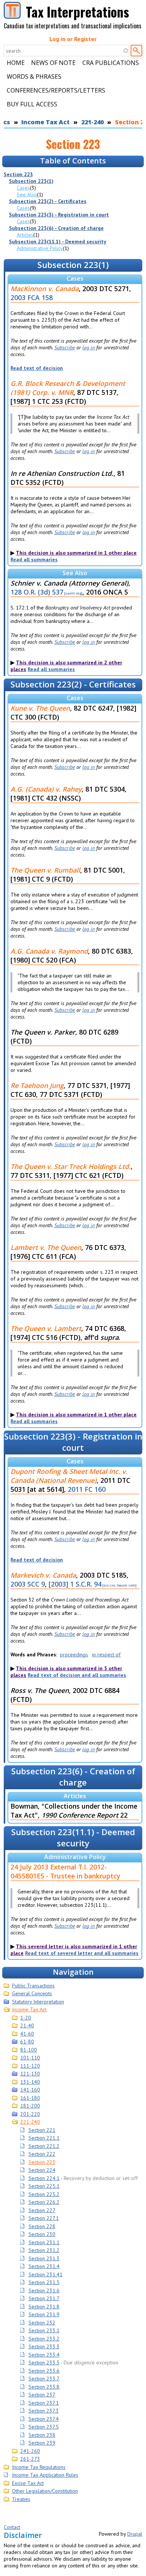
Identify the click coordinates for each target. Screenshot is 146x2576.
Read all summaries (34, 559)
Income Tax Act (45, 122)
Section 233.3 (44, 2346)
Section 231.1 (44, 2242)
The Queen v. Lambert (46, 1328)
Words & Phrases (34, 77)
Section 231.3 (44, 2258)
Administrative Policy (40, 248)
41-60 (27, 2034)
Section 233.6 (44, 2371)
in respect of (106, 1655)
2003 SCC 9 (28, 1584)
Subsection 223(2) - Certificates (48, 201)
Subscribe (65, 347)
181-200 (30, 2106)
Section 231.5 (44, 2282)
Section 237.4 (44, 2419)
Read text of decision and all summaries (77, 1675)
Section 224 (42, 2170)
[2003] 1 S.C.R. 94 (75, 1584)
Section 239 (42, 2443)
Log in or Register (73, 39)
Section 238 (42, 2435)
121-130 (30, 2074)
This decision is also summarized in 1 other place (76, 553)
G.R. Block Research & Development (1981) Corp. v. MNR (68, 388)
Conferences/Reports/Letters (56, 90)
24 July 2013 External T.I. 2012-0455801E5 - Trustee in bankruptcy (65, 1871)
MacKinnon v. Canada (45, 289)
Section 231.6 (44, 2290)
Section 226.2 (44, 2202)
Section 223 (18, 174)
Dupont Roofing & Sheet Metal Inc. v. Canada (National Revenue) (69, 1476)
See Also (27, 194)
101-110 (30, 2058)
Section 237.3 (44, 2411)
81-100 (29, 2050)
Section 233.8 (44, 2387)
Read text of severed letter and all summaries (82, 1953)
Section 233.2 (44, 2339)
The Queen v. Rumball (45, 870)
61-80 (27, 2042)
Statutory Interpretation (38, 2002)
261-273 (30, 2459)
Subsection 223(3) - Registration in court (59, 215)
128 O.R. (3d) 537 (37, 592)
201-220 (30, 2114)
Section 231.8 (44, 2307)
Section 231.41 (45, 2274)
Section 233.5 (44, 2363)
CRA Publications (111, 63)
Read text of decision (37, 368)
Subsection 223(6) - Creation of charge (56, 228)
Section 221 (42, 2130)
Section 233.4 (44, 2355)
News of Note (53, 63)
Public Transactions (33, 1986)
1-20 (26, 2018)
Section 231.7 (44, 2298)
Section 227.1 (44, 2218)
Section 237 (42, 2395)
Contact (12, 2527)
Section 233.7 (44, 2379)
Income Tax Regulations (39, 2467)
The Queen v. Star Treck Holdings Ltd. (71, 1166)
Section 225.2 (44, 2194)
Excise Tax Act (28, 2483)
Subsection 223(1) (31, 181)
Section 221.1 (44, 2138)
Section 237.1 (44, 2403)
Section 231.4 (44, 2266)
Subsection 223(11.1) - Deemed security (58, 241)
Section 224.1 (44, 2178)
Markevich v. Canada (43, 1575)
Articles (25, 235)
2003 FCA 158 (32, 297)
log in (89, 347)
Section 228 (42, 2226)
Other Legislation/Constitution (45, 2491)
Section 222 (42, 2154)
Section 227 (42, 2210)
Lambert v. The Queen (46, 1247)
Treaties (21, 2499)
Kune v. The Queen (40, 708)
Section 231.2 (44, 2250)
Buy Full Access (32, 104)
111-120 (30, 2066)
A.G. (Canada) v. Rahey (46, 789)
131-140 (30, 2082)
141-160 (30, 2090)
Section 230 (42, 2234)
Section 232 (42, 2323)
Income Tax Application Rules (45, 2475)
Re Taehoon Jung (37, 1085)
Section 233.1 (44, 2330)
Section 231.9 (44, 2314)
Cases (23, 188)
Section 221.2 (44, 2146)
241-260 (30, 2451)
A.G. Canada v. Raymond (49, 951)
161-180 (30, 2098)
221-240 (92, 122)
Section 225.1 (44, 2186)
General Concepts (32, 1993)
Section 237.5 (44, 2427)
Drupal (135, 2534)
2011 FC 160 (87, 1489)
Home (16, 63)
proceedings (74, 1655)
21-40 (27, 2025)
